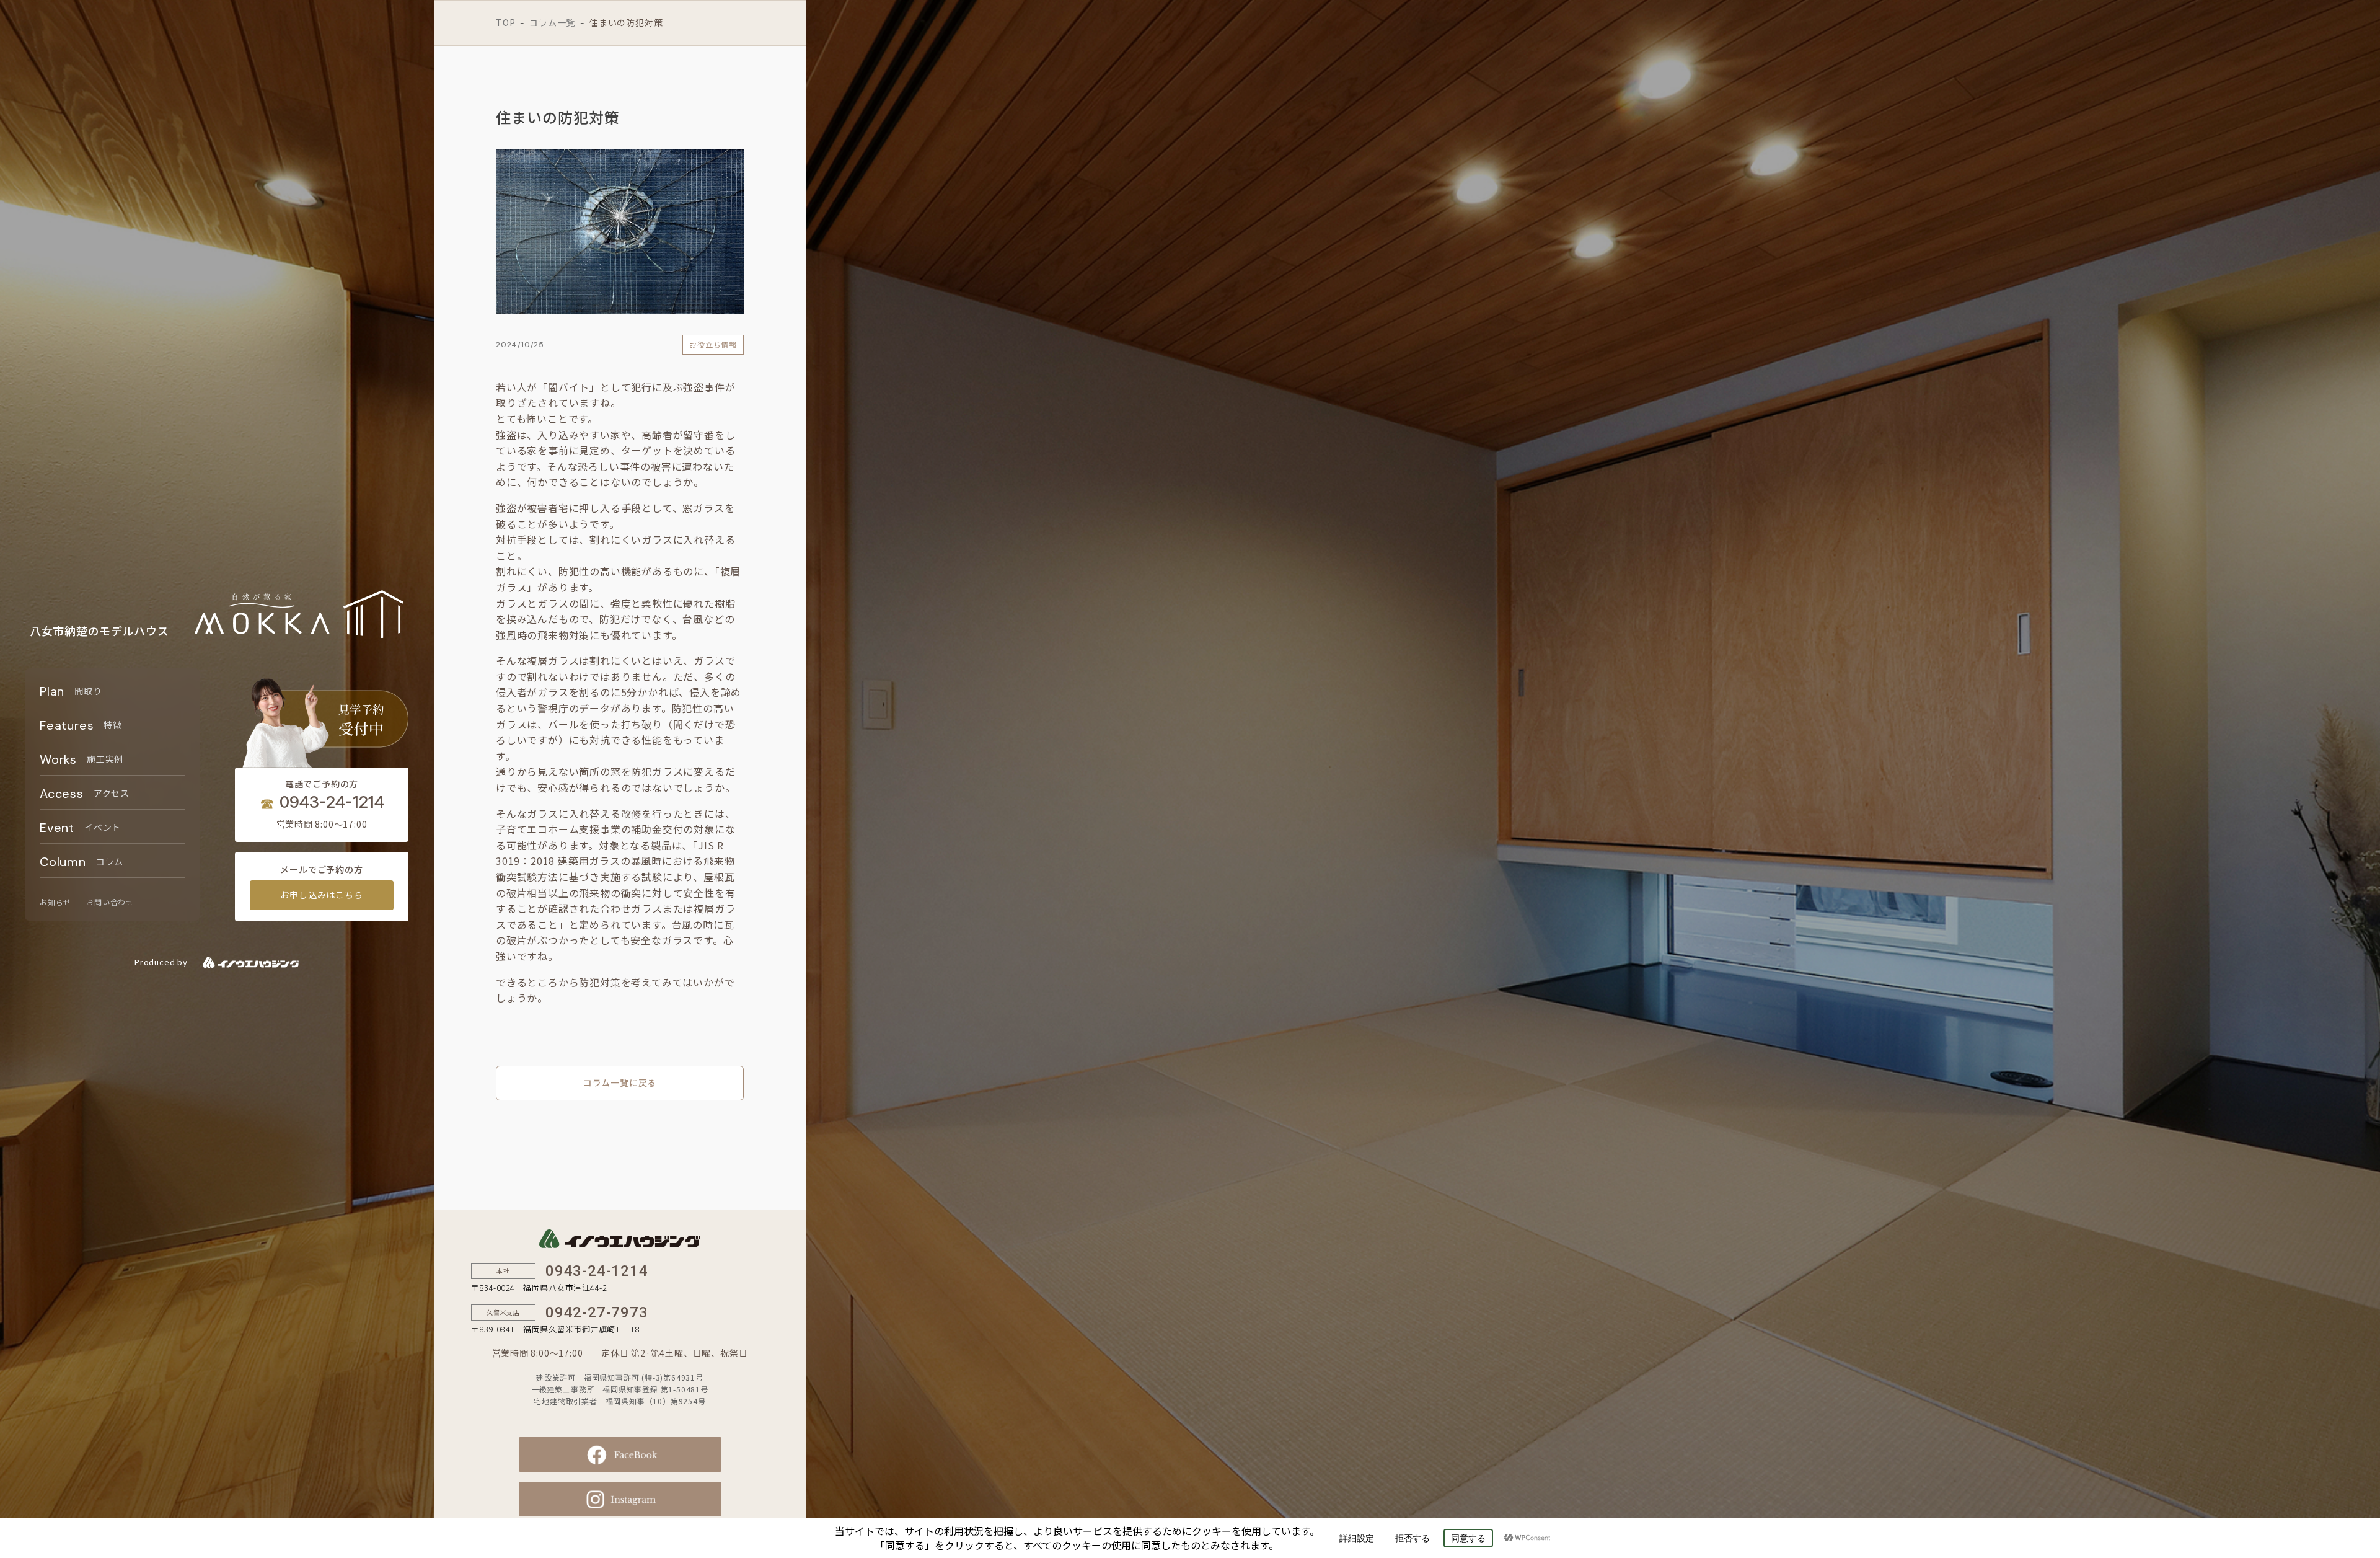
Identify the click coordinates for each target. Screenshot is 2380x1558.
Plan (71, 691)
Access (85, 794)
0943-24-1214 (332, 802)
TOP (505, 22)
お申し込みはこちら (321, 895)
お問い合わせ (110, 902)
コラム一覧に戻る (620, 1082)
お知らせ (55, 902)
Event (80, 828)
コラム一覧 (552, 22)
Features (81, 725)
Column (82, 862)
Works (82, 759)
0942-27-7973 (597, 1312)
